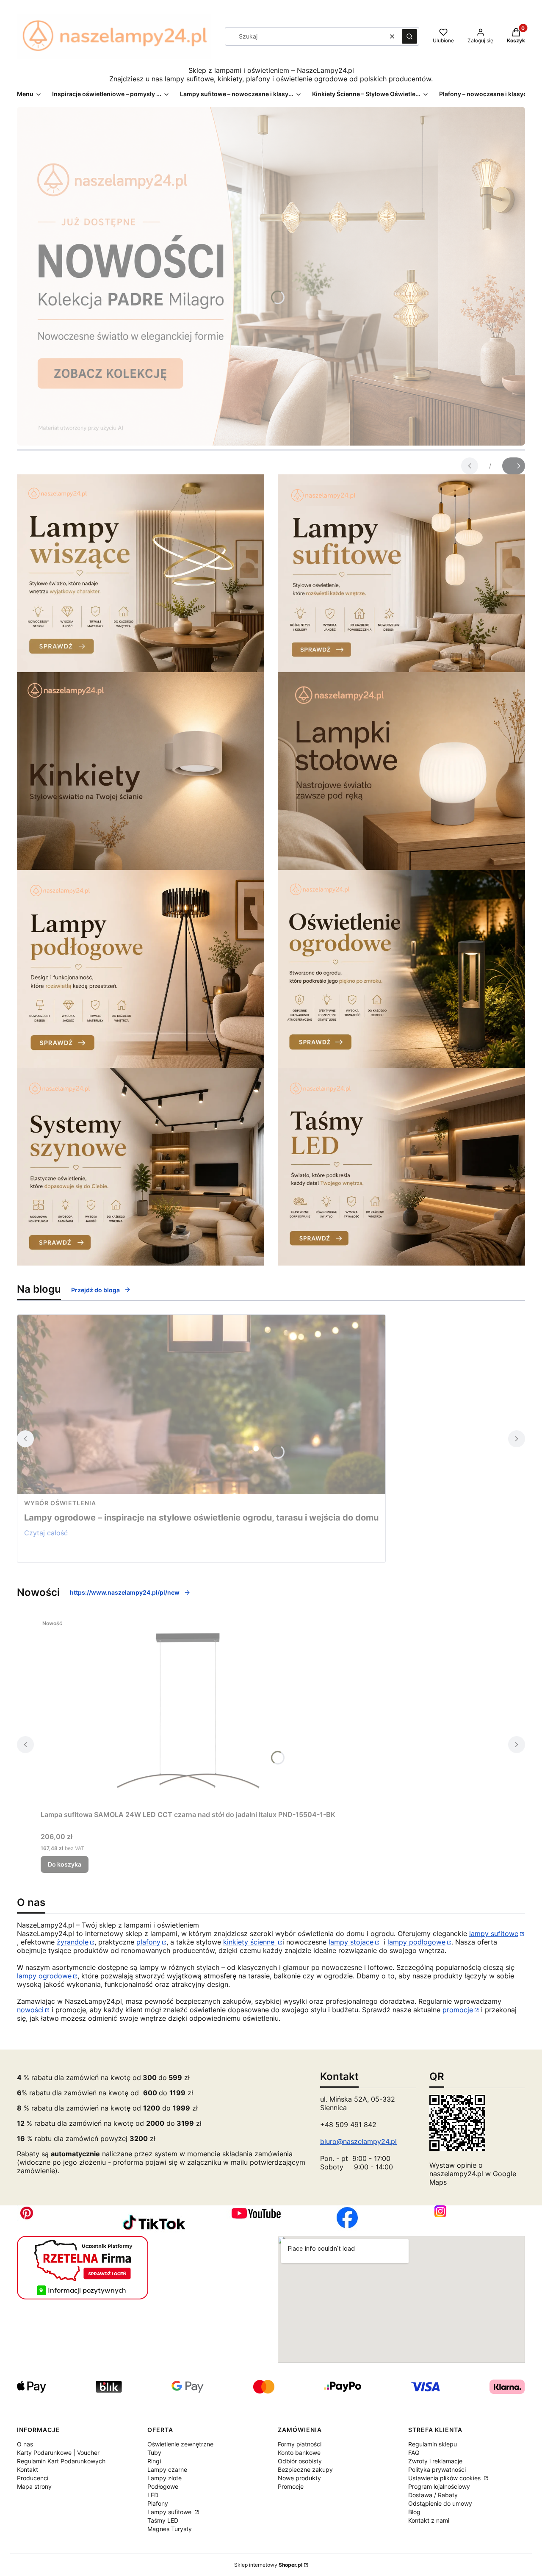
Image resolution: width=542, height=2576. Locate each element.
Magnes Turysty (170, 2529)
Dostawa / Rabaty (433, 2495)
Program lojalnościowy (439, 2486)
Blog (414, 2512)
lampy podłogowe (416, 1942)
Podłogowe (163, 2486)
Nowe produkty (299, 2478)
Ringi (154, 2461)
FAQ (414, 2453)
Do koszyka (65, 1864)
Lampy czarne (167, 2469)
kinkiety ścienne (250, 1942)
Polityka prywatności (437, 2469)
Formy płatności (300, 2444)
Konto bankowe (299, 2453)
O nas (25, 2444)
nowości (30, 2010)
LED (153, 2495)
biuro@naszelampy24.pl (358, 2141)
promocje (458, 2010)
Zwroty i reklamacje (435, 2461)
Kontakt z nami (429, 2520)
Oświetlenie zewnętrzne (180, 2444)
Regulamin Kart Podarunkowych (61, 2461)
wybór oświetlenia (60, 1503)
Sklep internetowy (268, 2565)
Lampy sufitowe (170, 2512)
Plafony (158, 2503)
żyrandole (73, 1942)
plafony (148, 1942)
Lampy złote (165, 2478)
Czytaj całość (46, 1533)
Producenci (33, 2478)
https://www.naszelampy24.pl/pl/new (125, 1592)
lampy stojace (351, 1942)
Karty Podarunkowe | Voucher (58, 2453)
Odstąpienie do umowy (440, 2503)
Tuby (154, 2453)
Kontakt (28, 2469)
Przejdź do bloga (95, 1290)
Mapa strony (34, 2486)
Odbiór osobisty (300, 2461)
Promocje (291, 2486)
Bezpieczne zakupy (305, 2469)
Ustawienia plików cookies (445, 2478)
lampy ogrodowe (44, 1976)
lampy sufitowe (494, 1933)
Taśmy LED (163, 2520)
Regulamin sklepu (433, 2444)
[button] (409, 36)
